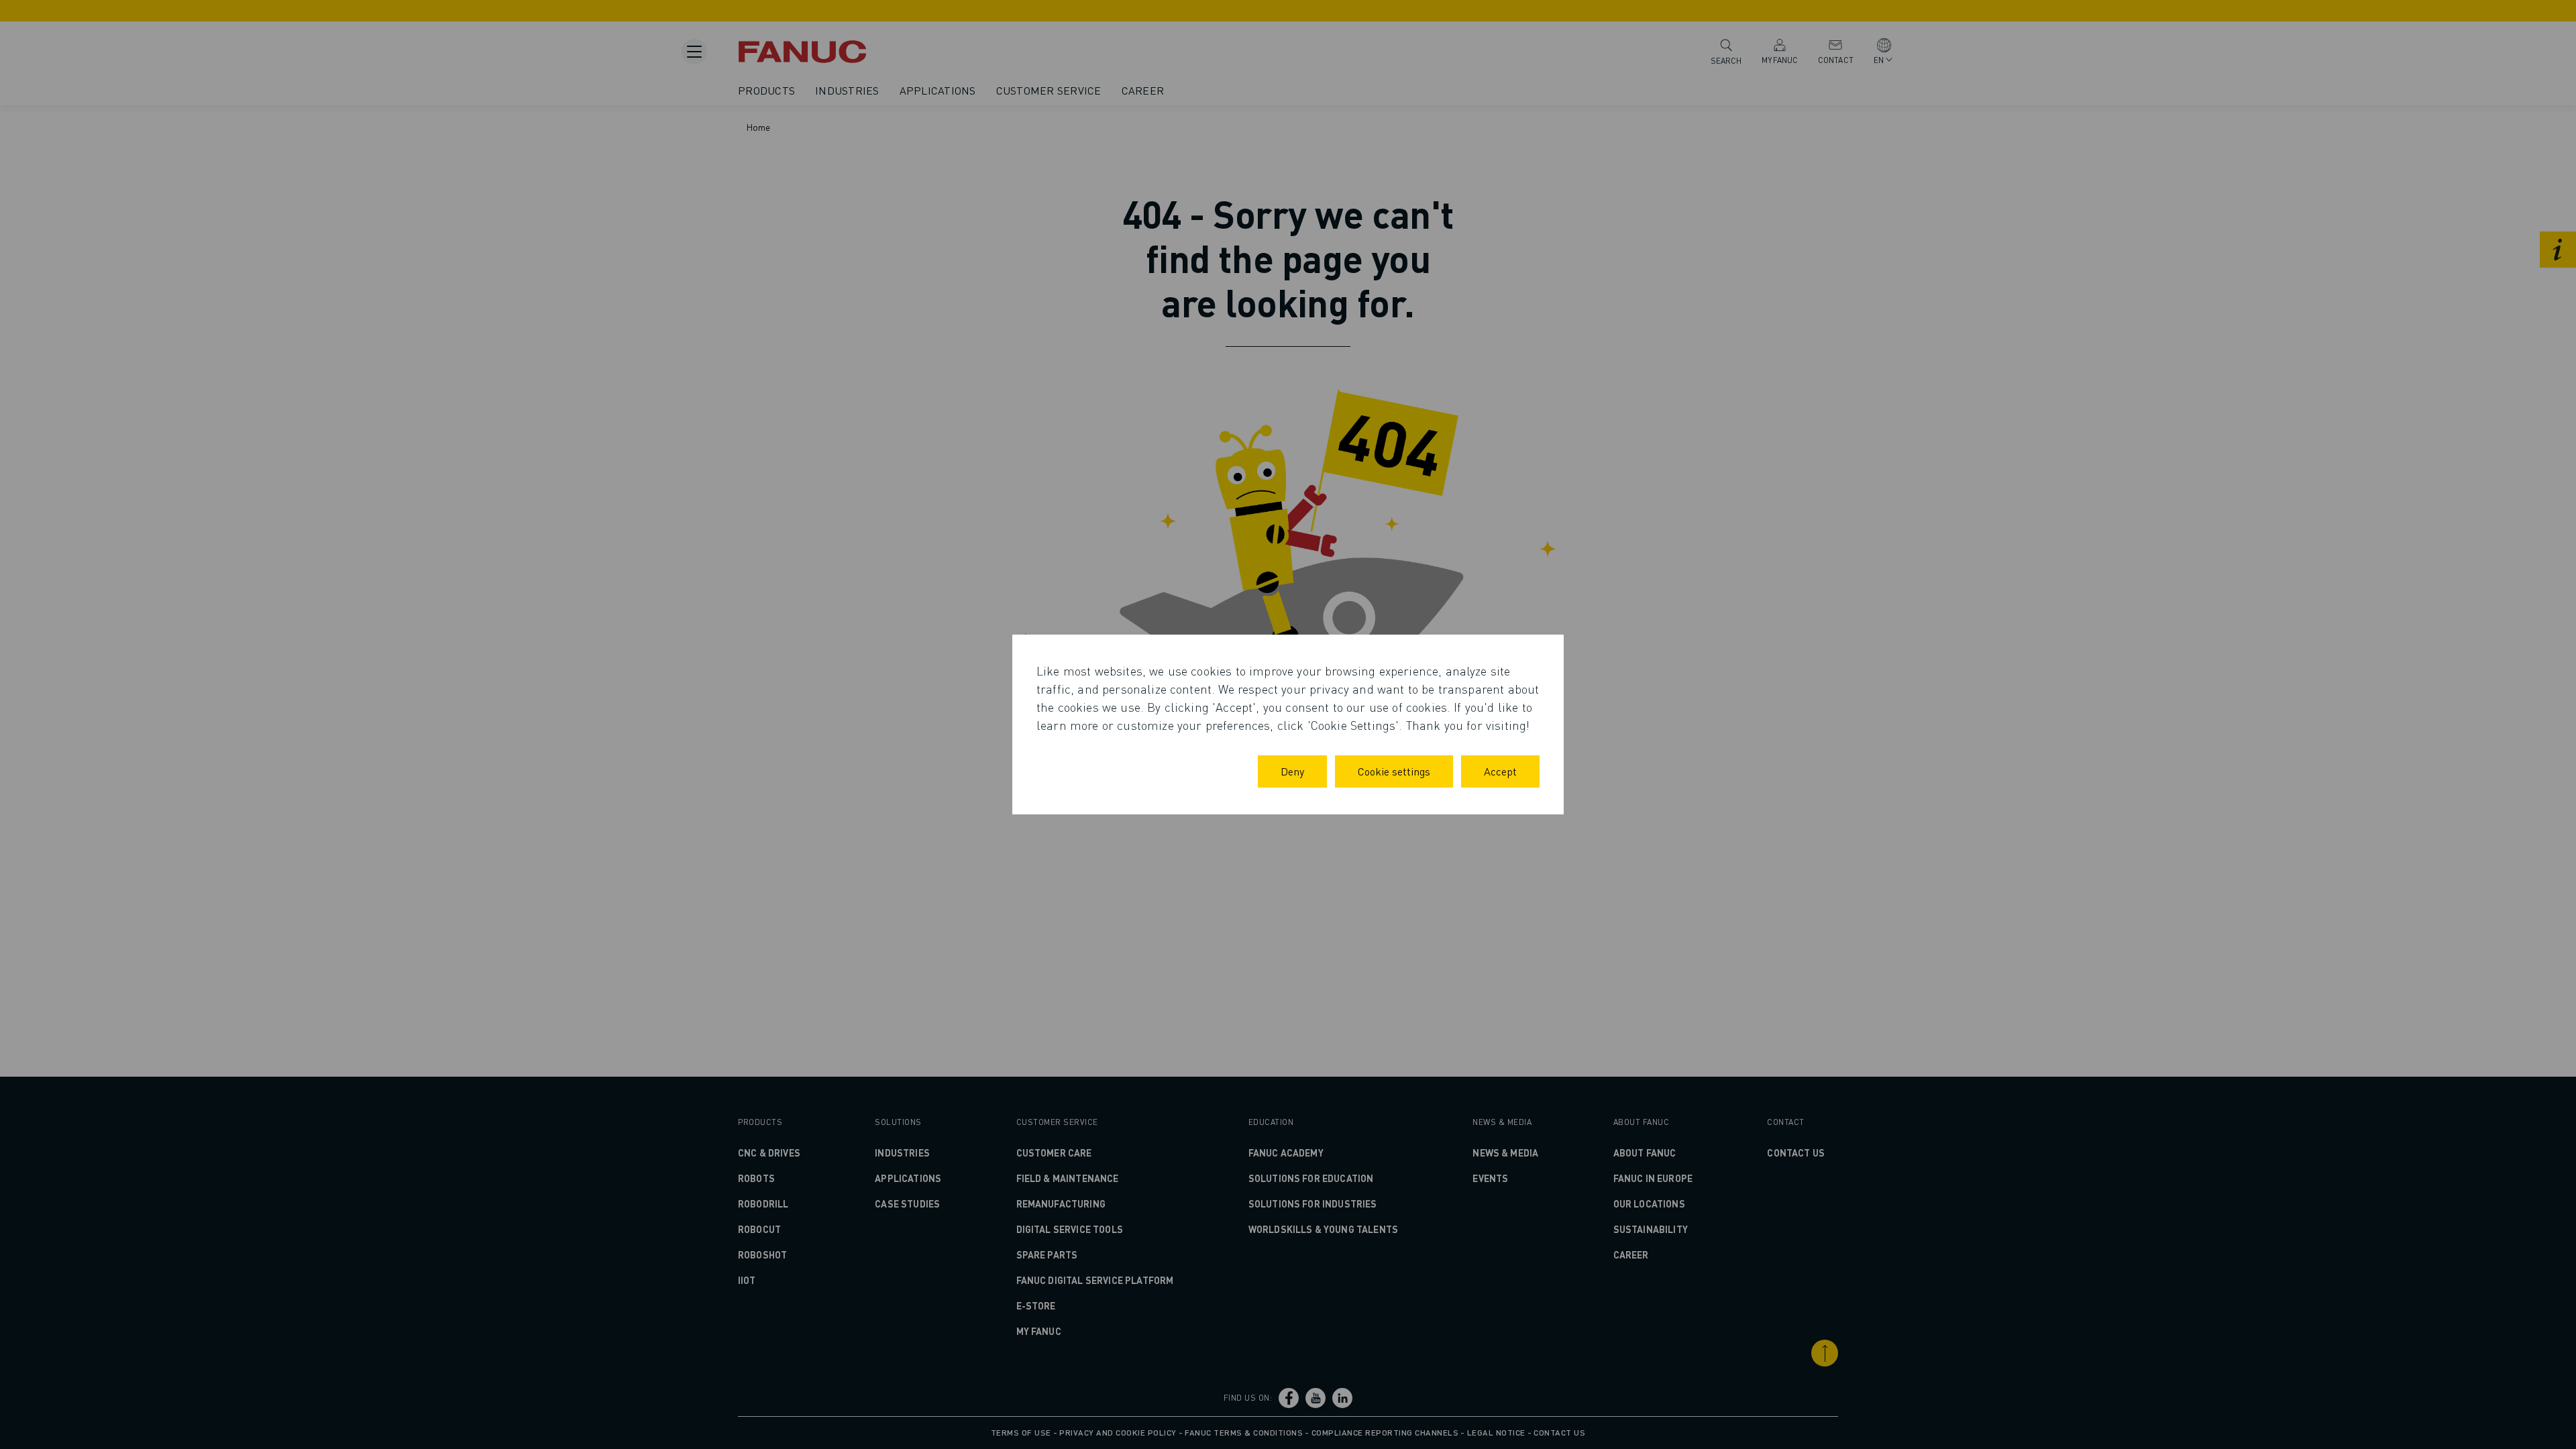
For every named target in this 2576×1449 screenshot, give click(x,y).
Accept (1500, 771)
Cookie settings (1394, 771)
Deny (1292, 771)
